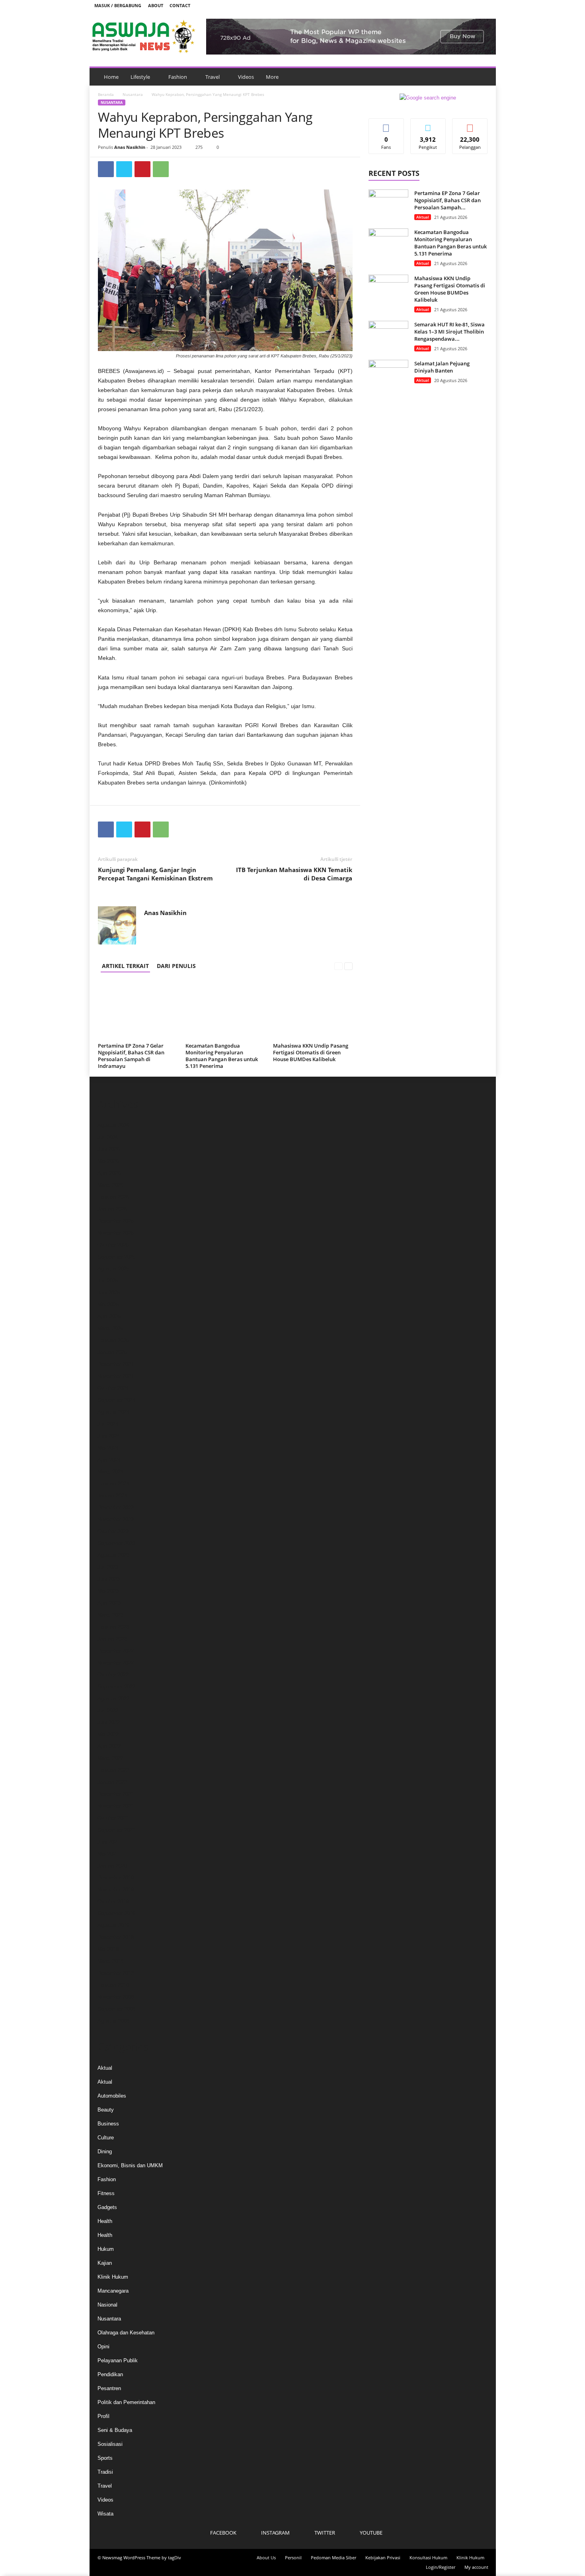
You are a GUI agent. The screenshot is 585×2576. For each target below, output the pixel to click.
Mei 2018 (108, 1949)
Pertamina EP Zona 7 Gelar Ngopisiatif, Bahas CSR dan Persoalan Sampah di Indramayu (131, 1056)
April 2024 (109, 1460)
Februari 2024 (113, 1484)
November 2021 (116, 1806)
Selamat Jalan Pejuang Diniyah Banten (442, 367)
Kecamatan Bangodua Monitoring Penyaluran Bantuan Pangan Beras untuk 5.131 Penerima (222, 1056)
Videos (246, 77)
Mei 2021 (108, 1854)
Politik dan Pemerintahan (126, 2402)
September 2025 (116, 1257)
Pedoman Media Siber (333, 2557)
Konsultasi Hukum (428, 2557)
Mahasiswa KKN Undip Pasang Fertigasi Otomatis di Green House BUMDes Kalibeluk (311, 1052)
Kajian (105, 2263)
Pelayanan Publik (118, 2360)
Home (111, 77)
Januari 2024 (112, 1496)
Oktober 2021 (113, 1818)
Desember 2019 (116, 1878)
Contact (180, 5)
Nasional (107, 2305)
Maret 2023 (110, 1615)
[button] (484, 77)
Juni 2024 (109, 1436)
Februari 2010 (113, 1985)
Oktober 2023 (113, 1531)
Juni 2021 (109, 1842)
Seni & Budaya (115, 2430)
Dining (105, 2152)
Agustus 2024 (113, 1412)
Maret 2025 (110, 1328)
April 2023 (109, 1603)
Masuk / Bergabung (118, 5)
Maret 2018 (110, 1961)
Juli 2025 (108, 1281)
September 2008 (116, 2009)
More (272, 77)
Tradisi (105, 2472)
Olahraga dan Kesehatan (126, 2333)
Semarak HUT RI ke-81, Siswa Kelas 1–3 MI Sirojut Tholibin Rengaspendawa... (449, 332)
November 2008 (116, 1997)
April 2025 (109, 1316)
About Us (266, 2557)
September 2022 (116, 1687)
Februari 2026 (113, 1197)
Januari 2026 (112, 1209)
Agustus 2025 (113, 1269)
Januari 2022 (112, 1782)
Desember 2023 (116, 1508)
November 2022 (116, 1663)
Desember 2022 (116, 1651)
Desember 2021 (116, 1794)
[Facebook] (448, 5)
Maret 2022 (110, 1758)
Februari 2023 (113, 1627)
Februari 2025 (113, 1340)
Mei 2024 (108, 1448)
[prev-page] (338, 966)
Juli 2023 (108, 1567)
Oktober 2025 (113, 1245)
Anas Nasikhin (130, 147)
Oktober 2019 (113, 1902)
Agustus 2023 (113, 1555)
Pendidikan (110, 2374)
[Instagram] (460, 5)
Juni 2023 (109, 1579)
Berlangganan (470, 127)
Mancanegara (113, 2291)
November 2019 (116, 1890)
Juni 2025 (109, 1293)
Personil (293, 2557)
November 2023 (116, 1519)
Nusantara (133, 94)
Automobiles (112, 2096)
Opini (103, 2347)
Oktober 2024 (113, 1388)
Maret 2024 (110, 1472)
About (156, 5)
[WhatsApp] (161, 169)
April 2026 (109, 1173)
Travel (213, 77)
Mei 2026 (108, 1161)
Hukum (106, 2249)
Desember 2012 (116, 1973)
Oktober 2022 (113, 1675)
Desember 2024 (116, 1364)
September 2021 (116, 1830)
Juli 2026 (108, 1137)
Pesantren (109, 2388)
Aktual (423, 217)
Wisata (105, 2514)
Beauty (106, 2110)
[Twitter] (473, 5)
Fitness (106, 2193)
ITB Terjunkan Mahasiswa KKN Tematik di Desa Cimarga (294, 874)
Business (108, 2124)
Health (105, 2221)
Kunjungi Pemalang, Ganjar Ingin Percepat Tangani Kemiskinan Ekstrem (155, 874)
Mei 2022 (108, 1734)
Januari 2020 (112, 1866)
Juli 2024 (108, 1424)
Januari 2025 (112, 1352)
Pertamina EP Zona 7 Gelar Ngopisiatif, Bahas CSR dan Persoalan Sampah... (448, 200)
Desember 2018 (116, 1937)
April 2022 (109, 1746)
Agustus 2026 (113, 1125)
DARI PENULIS (176, 966)
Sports (105, 2458)
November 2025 (116, 1233)
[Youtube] (485, 5)
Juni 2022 (109, 1722)
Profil (103, 2416)
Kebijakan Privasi (383, 2557)
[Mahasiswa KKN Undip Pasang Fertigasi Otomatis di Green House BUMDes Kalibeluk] (313, 1010)
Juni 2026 (109, 1149)
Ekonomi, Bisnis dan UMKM (130, 2165)
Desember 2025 (116, 1221)
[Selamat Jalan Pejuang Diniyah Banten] (388, 375)
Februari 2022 (113, 1770)
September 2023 (116, 1543)
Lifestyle (140, 77)
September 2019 (116, 1913)
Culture (106, 2138)
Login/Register (441, 2567)
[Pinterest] (142, 169)
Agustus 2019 (113, 1925)
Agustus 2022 (113, 1699)
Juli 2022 (108, 1711)
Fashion (178, 77)
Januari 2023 (112, 1639)
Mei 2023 (108, 1591)
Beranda (106, 94)
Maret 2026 (110, 1185)
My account (476, 2567)
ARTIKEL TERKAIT (125, 966)
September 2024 (116, 1400)
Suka (386, 124)
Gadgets (107, 2207)
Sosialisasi (110, 2444)
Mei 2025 (108, 1305)
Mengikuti (428, 124)
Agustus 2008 (113, 2021)
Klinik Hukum (113, 2277)
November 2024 (116, 1376)
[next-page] (348, 966)
